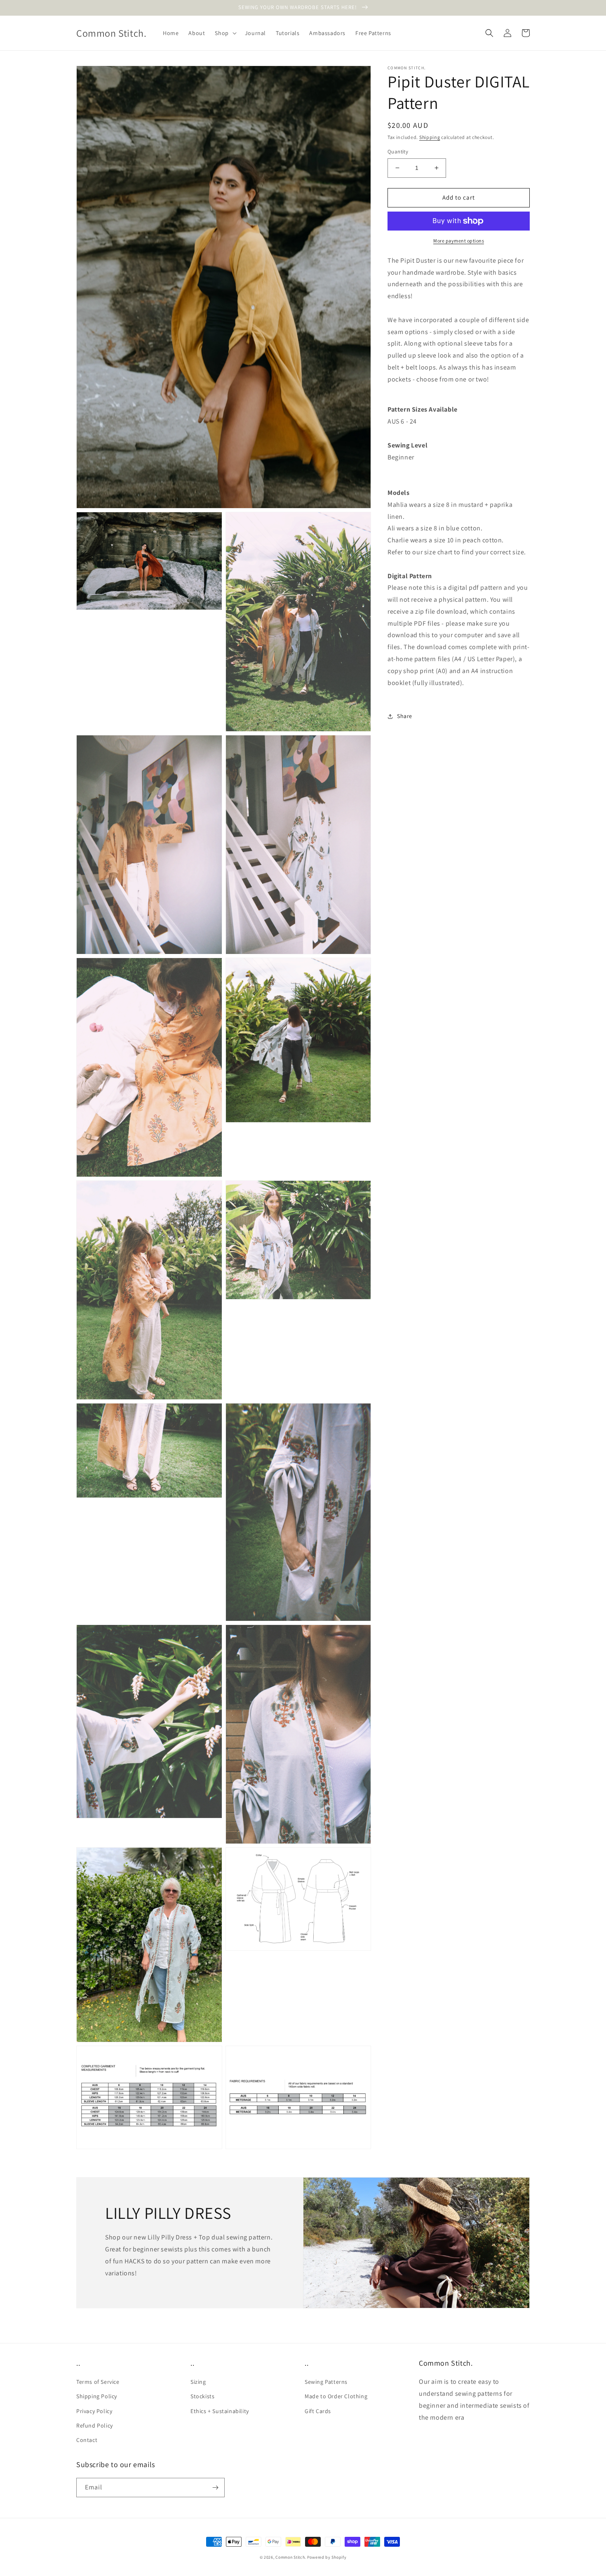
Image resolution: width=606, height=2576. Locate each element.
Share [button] (405, 716)
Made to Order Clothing (336, 2396)
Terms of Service (98, 2382)
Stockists (202, 2396)
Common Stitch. (291, 2557)
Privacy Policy (94, 2411)
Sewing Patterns (326, 2382)
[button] (225, 33)
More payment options (459, 241)
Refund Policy (95, 2425)
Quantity (398, 152)
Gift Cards (318, 2411)
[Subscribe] (215, 2488)
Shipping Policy (97, 2396)
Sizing (198, 2382)
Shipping (430, 137)
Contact (87, 2440)
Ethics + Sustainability (220, 2411)
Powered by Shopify (327, 2557)
